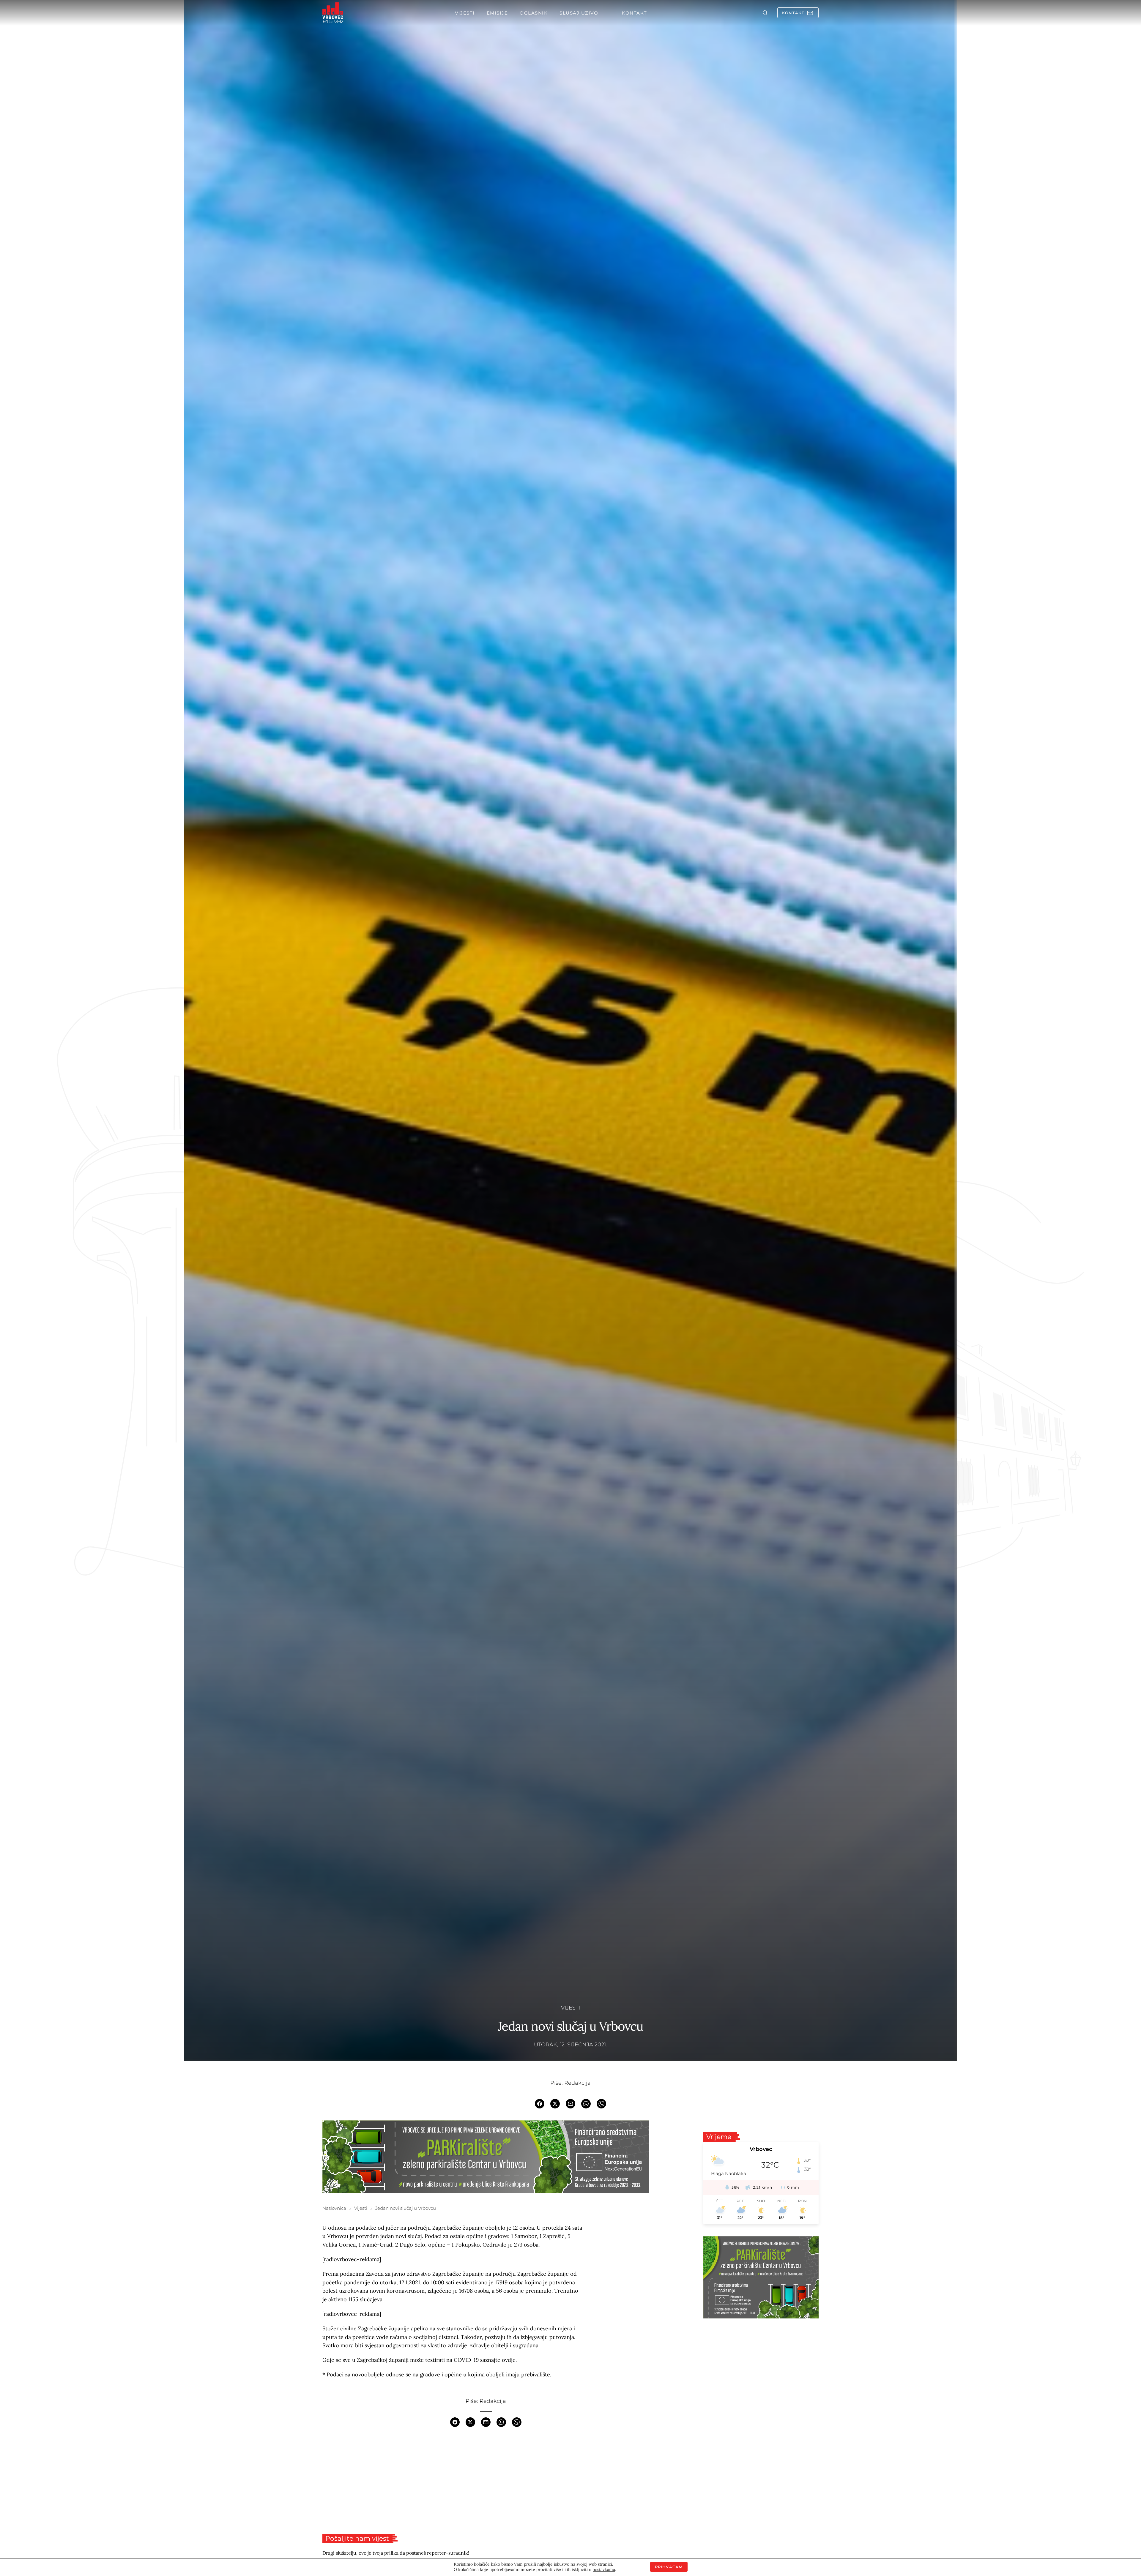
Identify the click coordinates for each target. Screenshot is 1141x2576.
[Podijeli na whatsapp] (586, 2103)
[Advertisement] (486, 2480)
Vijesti (570, 2008)
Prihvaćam (669, 2567)
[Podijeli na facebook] (540, 2103)
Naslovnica (334, 2208)
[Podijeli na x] (555, 2103)
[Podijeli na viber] (601, 2103)
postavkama (604, 2569)
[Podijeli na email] (570, 2103)
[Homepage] (333, 13)
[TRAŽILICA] (765, 13)
